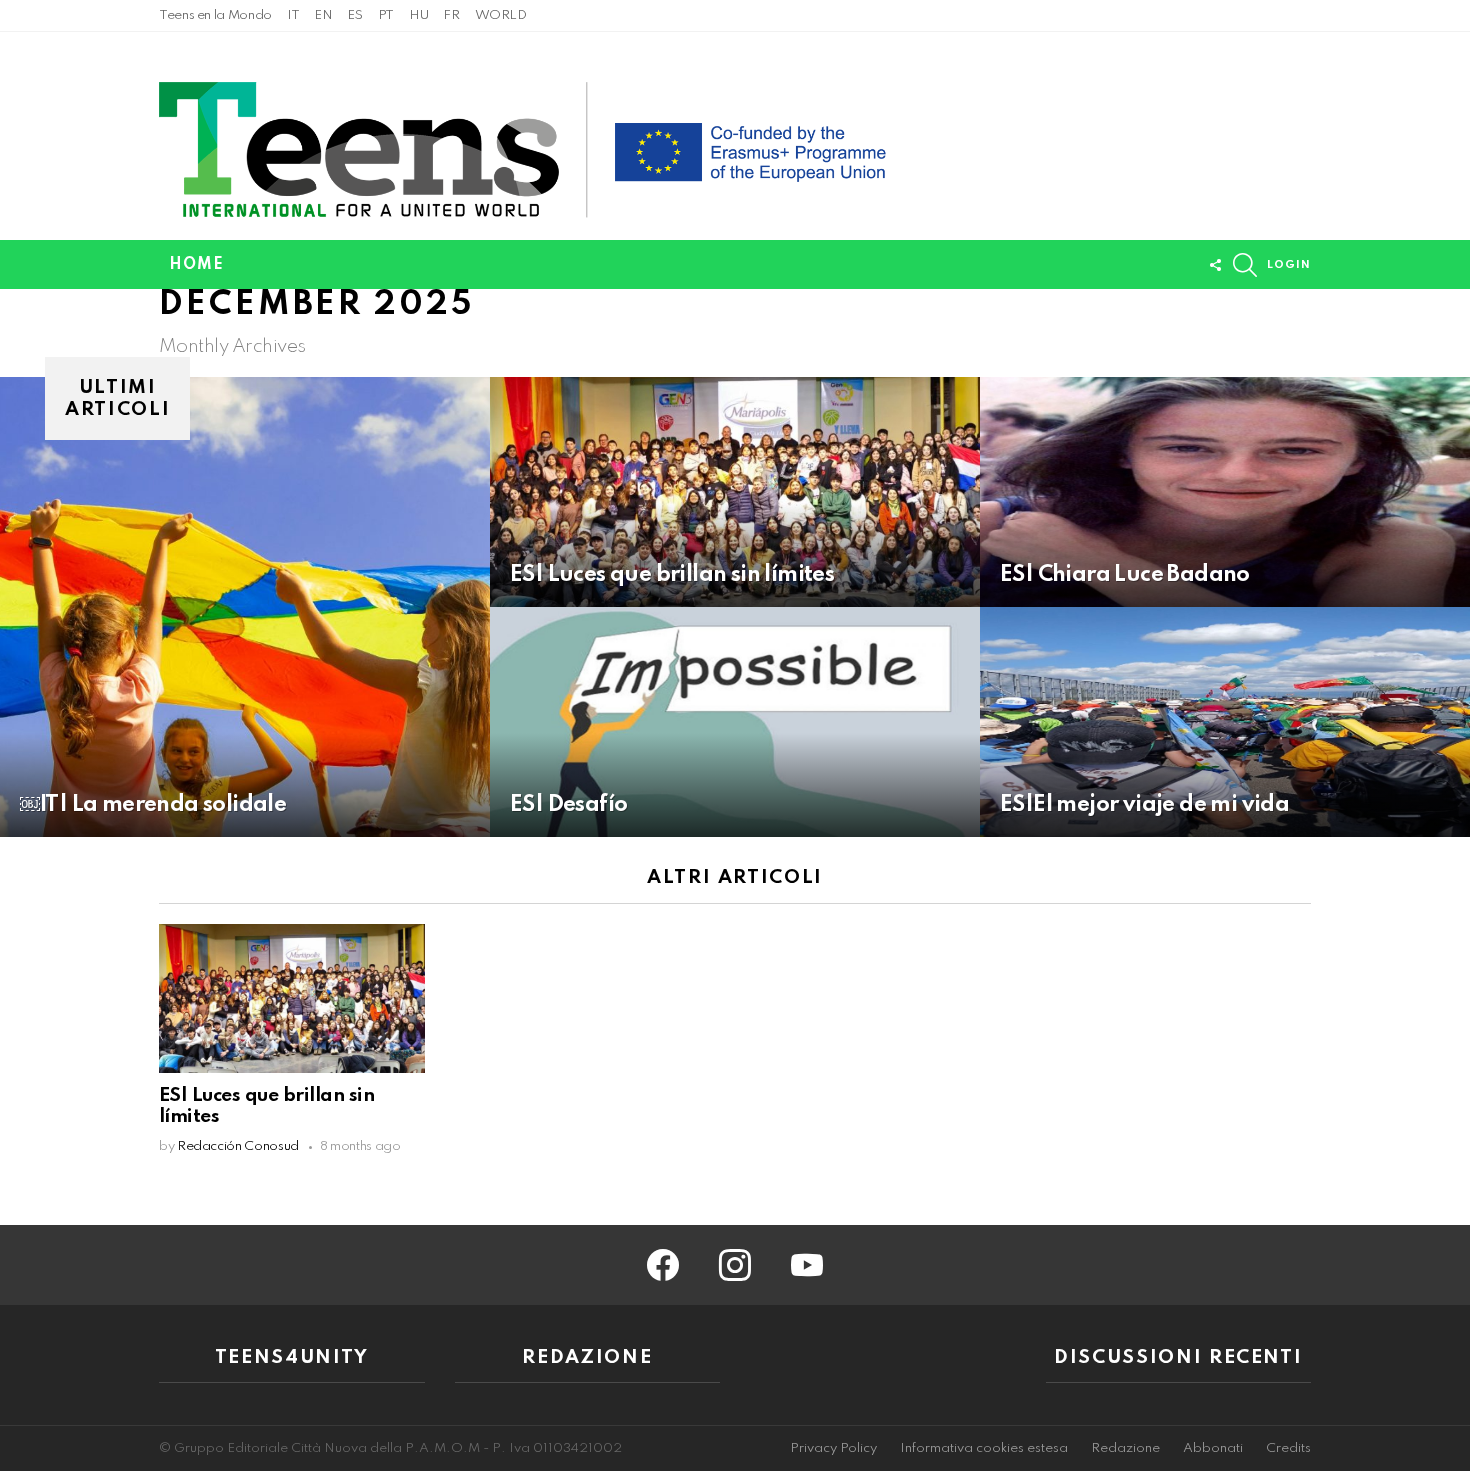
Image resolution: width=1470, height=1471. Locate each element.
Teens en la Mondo (215, 15)
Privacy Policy (833, 1448)
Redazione (1125, 1448)
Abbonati (1213, 1448)
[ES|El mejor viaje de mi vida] (1225, 722)
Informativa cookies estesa (984, 1448)
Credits (1288, 1448)
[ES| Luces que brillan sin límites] (735, 492)
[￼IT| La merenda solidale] (245, 607)
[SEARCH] (1245, 265)
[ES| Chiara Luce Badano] (1225, 492)
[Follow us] (1215, 265)
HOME (196, 265)
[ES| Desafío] (735, 722)
